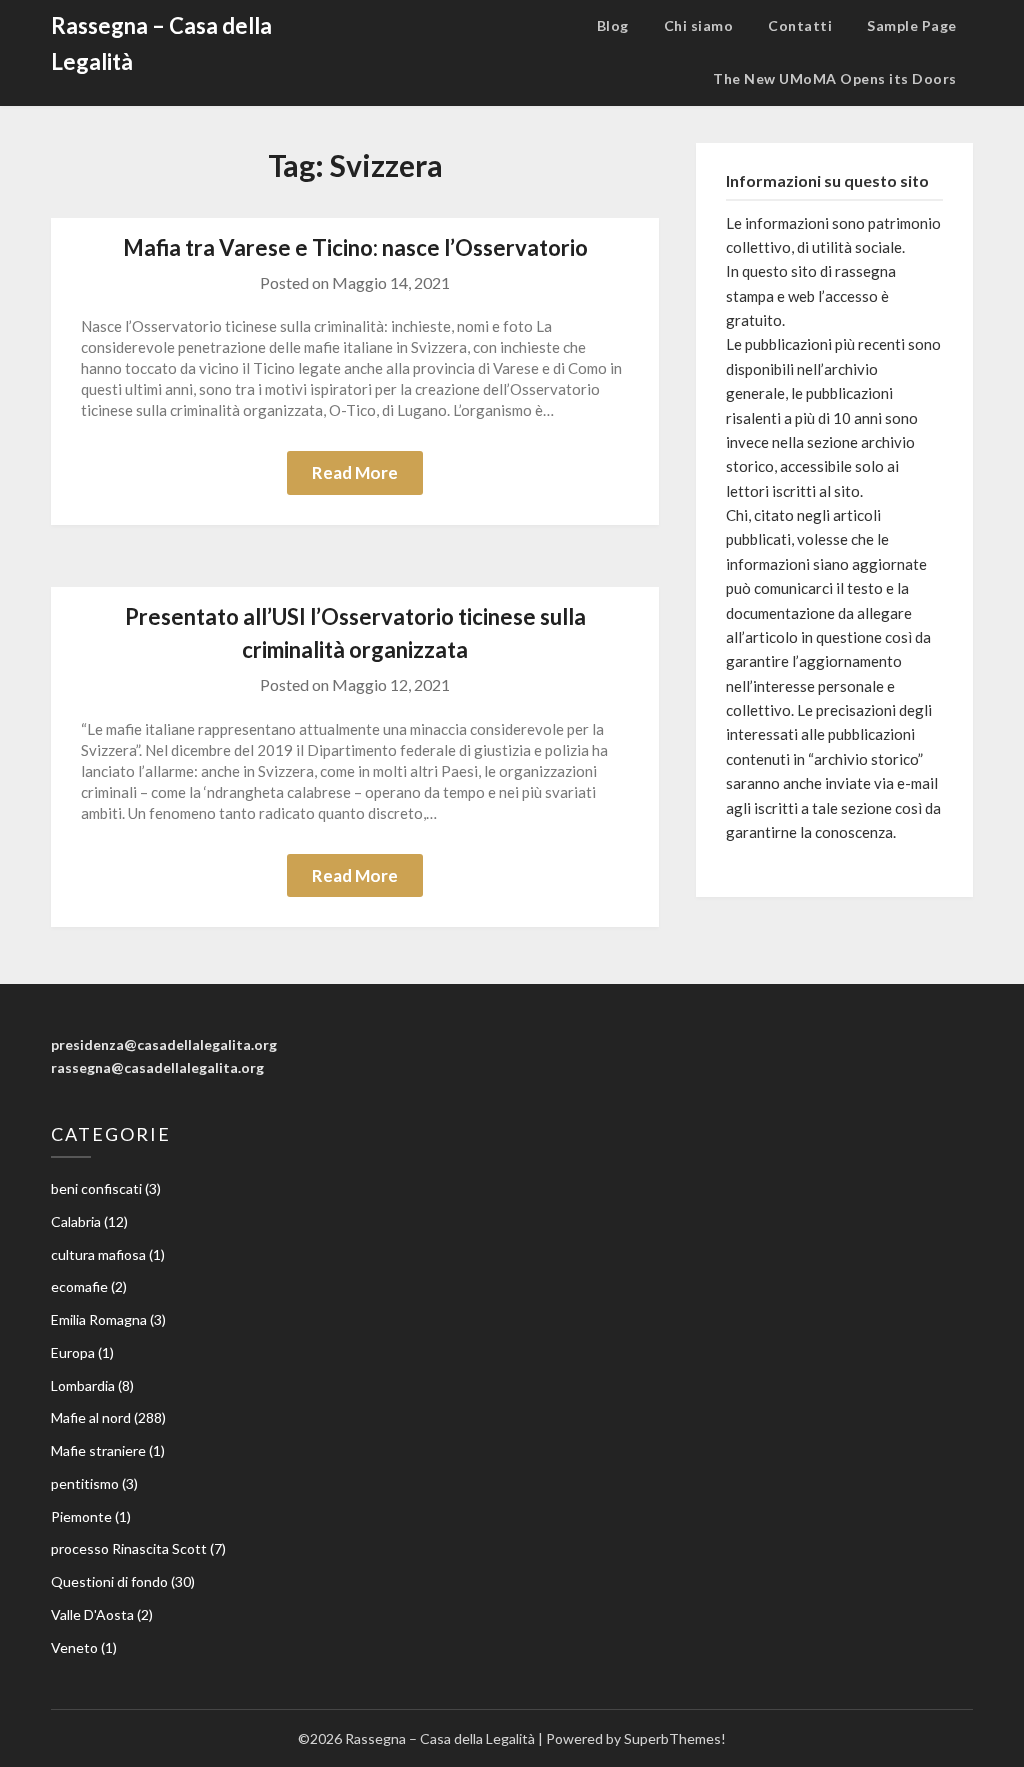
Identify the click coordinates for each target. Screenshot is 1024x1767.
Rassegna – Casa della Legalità (161, 43)
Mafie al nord (91, 1417)
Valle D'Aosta (92, 1614)
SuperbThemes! (675, 1738)
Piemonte (81, 1516)
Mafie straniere (98, 1450)
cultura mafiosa (98, 1254)
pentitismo (85, 1483)
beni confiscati (96, 1188)
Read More (355, 472)
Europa (73, 1352)
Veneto (74, 1647)
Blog (613, 25)
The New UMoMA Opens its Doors (835, 78)
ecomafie (79, 1286)
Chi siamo (699, 25)
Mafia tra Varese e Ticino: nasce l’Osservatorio (355, 247)
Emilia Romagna (99, 1319)
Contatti (800, 25)
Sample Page (912, 25)
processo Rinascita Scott (129, 1548)
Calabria (76, 1221)
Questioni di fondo (109, 1581)
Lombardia (83, 1385)
